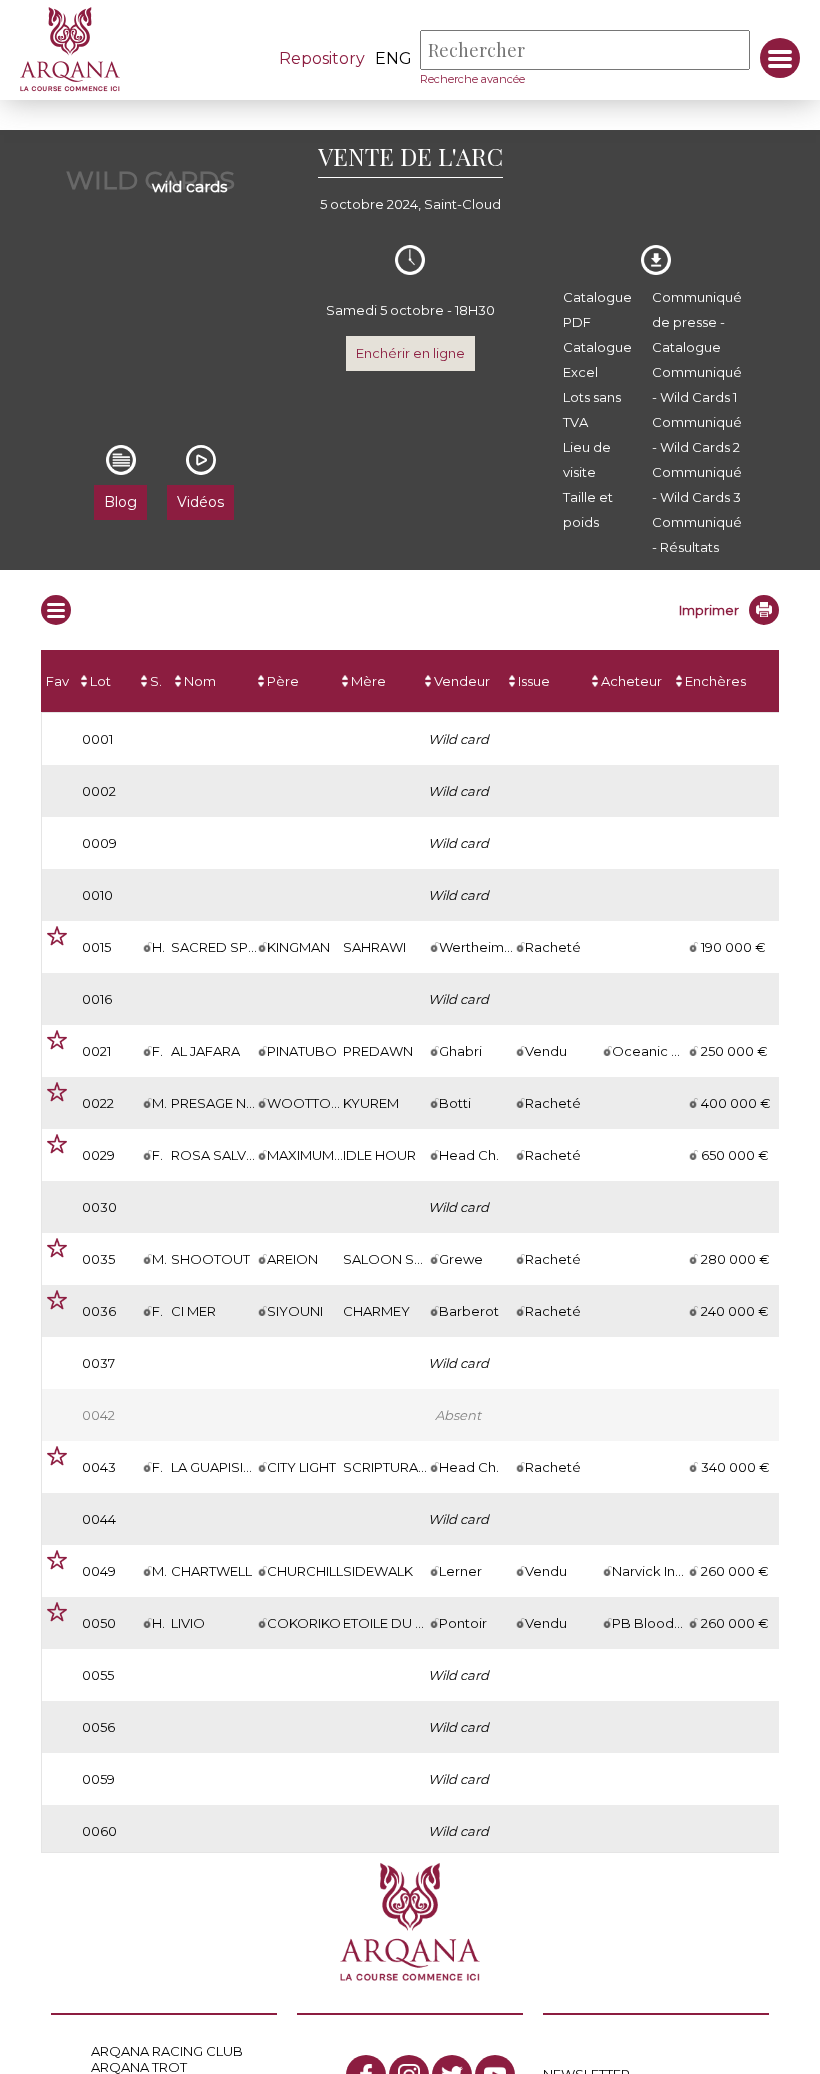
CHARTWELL (211, 1571)
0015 (96, 947)
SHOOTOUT (210, 1259)
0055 (98, 1675)
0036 (99, 1311)
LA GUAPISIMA (217, 1467)
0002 (99, 791)
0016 (97, 999)
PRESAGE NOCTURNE (241, 1103)
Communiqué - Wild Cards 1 (697, 384)
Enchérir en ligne (410, 353)
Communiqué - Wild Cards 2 (697, 434)
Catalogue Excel (597, 359)
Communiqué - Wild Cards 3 (697, 484)
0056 (98, 1727)
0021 (96, 1051)
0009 (99, 843)
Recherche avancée (472, 79)
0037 (98, 1363)
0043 (99, 1467)
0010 (97, 895)
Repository (322, 58)
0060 (99, 1831)
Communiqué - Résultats (697, 534)
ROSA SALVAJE (220, 1155)
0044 (99, 1519)
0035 (98, 1259)
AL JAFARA (205, 1051)
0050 (99, 1623)
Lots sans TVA (592, 409)
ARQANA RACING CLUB (167, 2051)
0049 (99, 1571)
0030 (99, 1207)
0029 (98, 1155)
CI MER (193, 1311)
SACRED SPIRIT (220, 947)
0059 (98, 1779)
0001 (97, 739)
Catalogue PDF (597, 309)
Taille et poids (588, 509)
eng (393, 58)
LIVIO (188, 1623)
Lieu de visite (587, 459)
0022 (98, 1103)
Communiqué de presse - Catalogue (697, 322)
